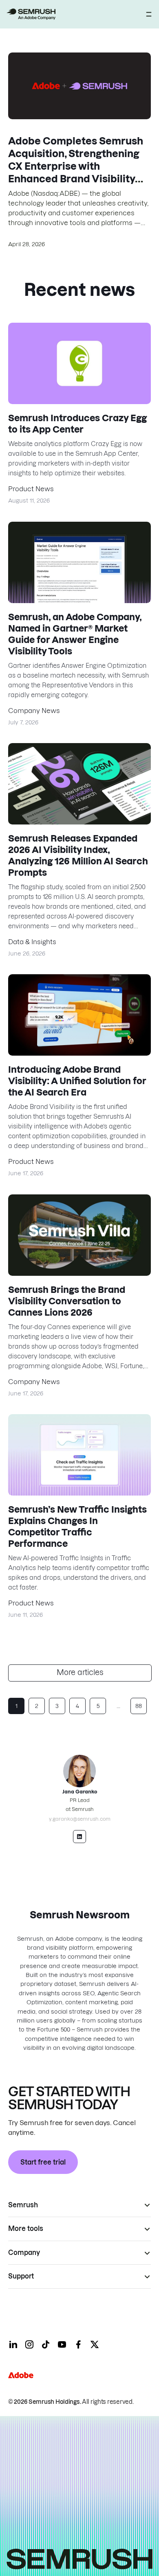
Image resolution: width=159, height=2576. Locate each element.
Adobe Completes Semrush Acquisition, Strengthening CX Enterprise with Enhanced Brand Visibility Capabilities (76, 166)
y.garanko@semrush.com (80, 1819)
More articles (80, 1672)
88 (139, 1706)
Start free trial (43, 2162)
